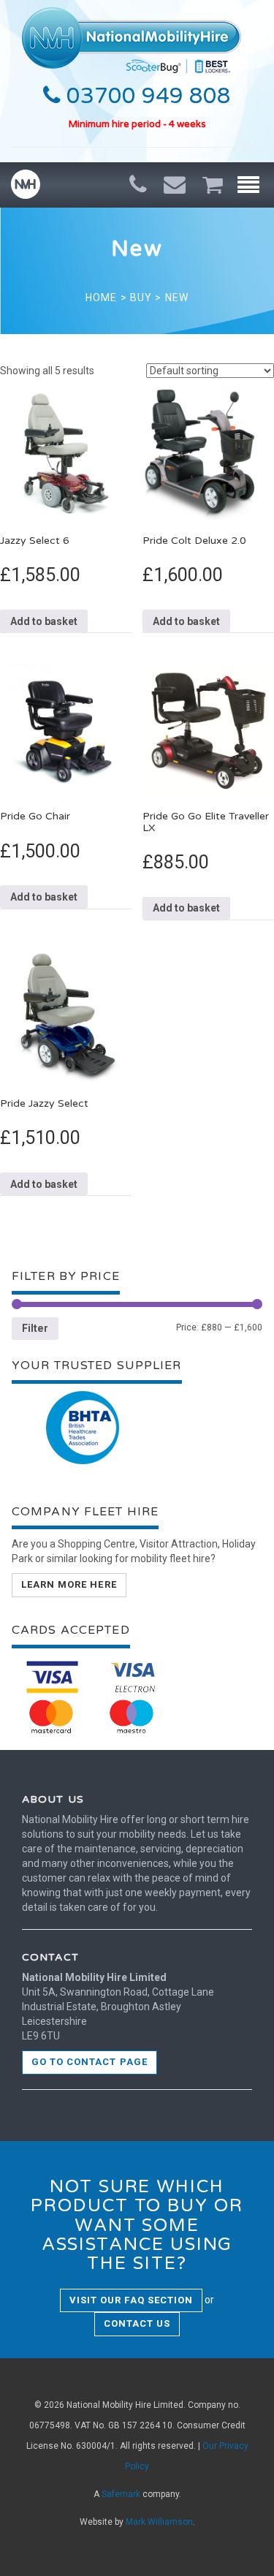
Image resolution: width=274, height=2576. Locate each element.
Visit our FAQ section (131, 2300)
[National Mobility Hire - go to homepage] (132, 37)
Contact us (137, 2323)
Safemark (121, 2494)
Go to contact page (90, 2062)
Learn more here (69, 1584)
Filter (35, 1328)
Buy (141, 298)
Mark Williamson (159, 2522)
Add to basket (44, 621)
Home (101, 298)
